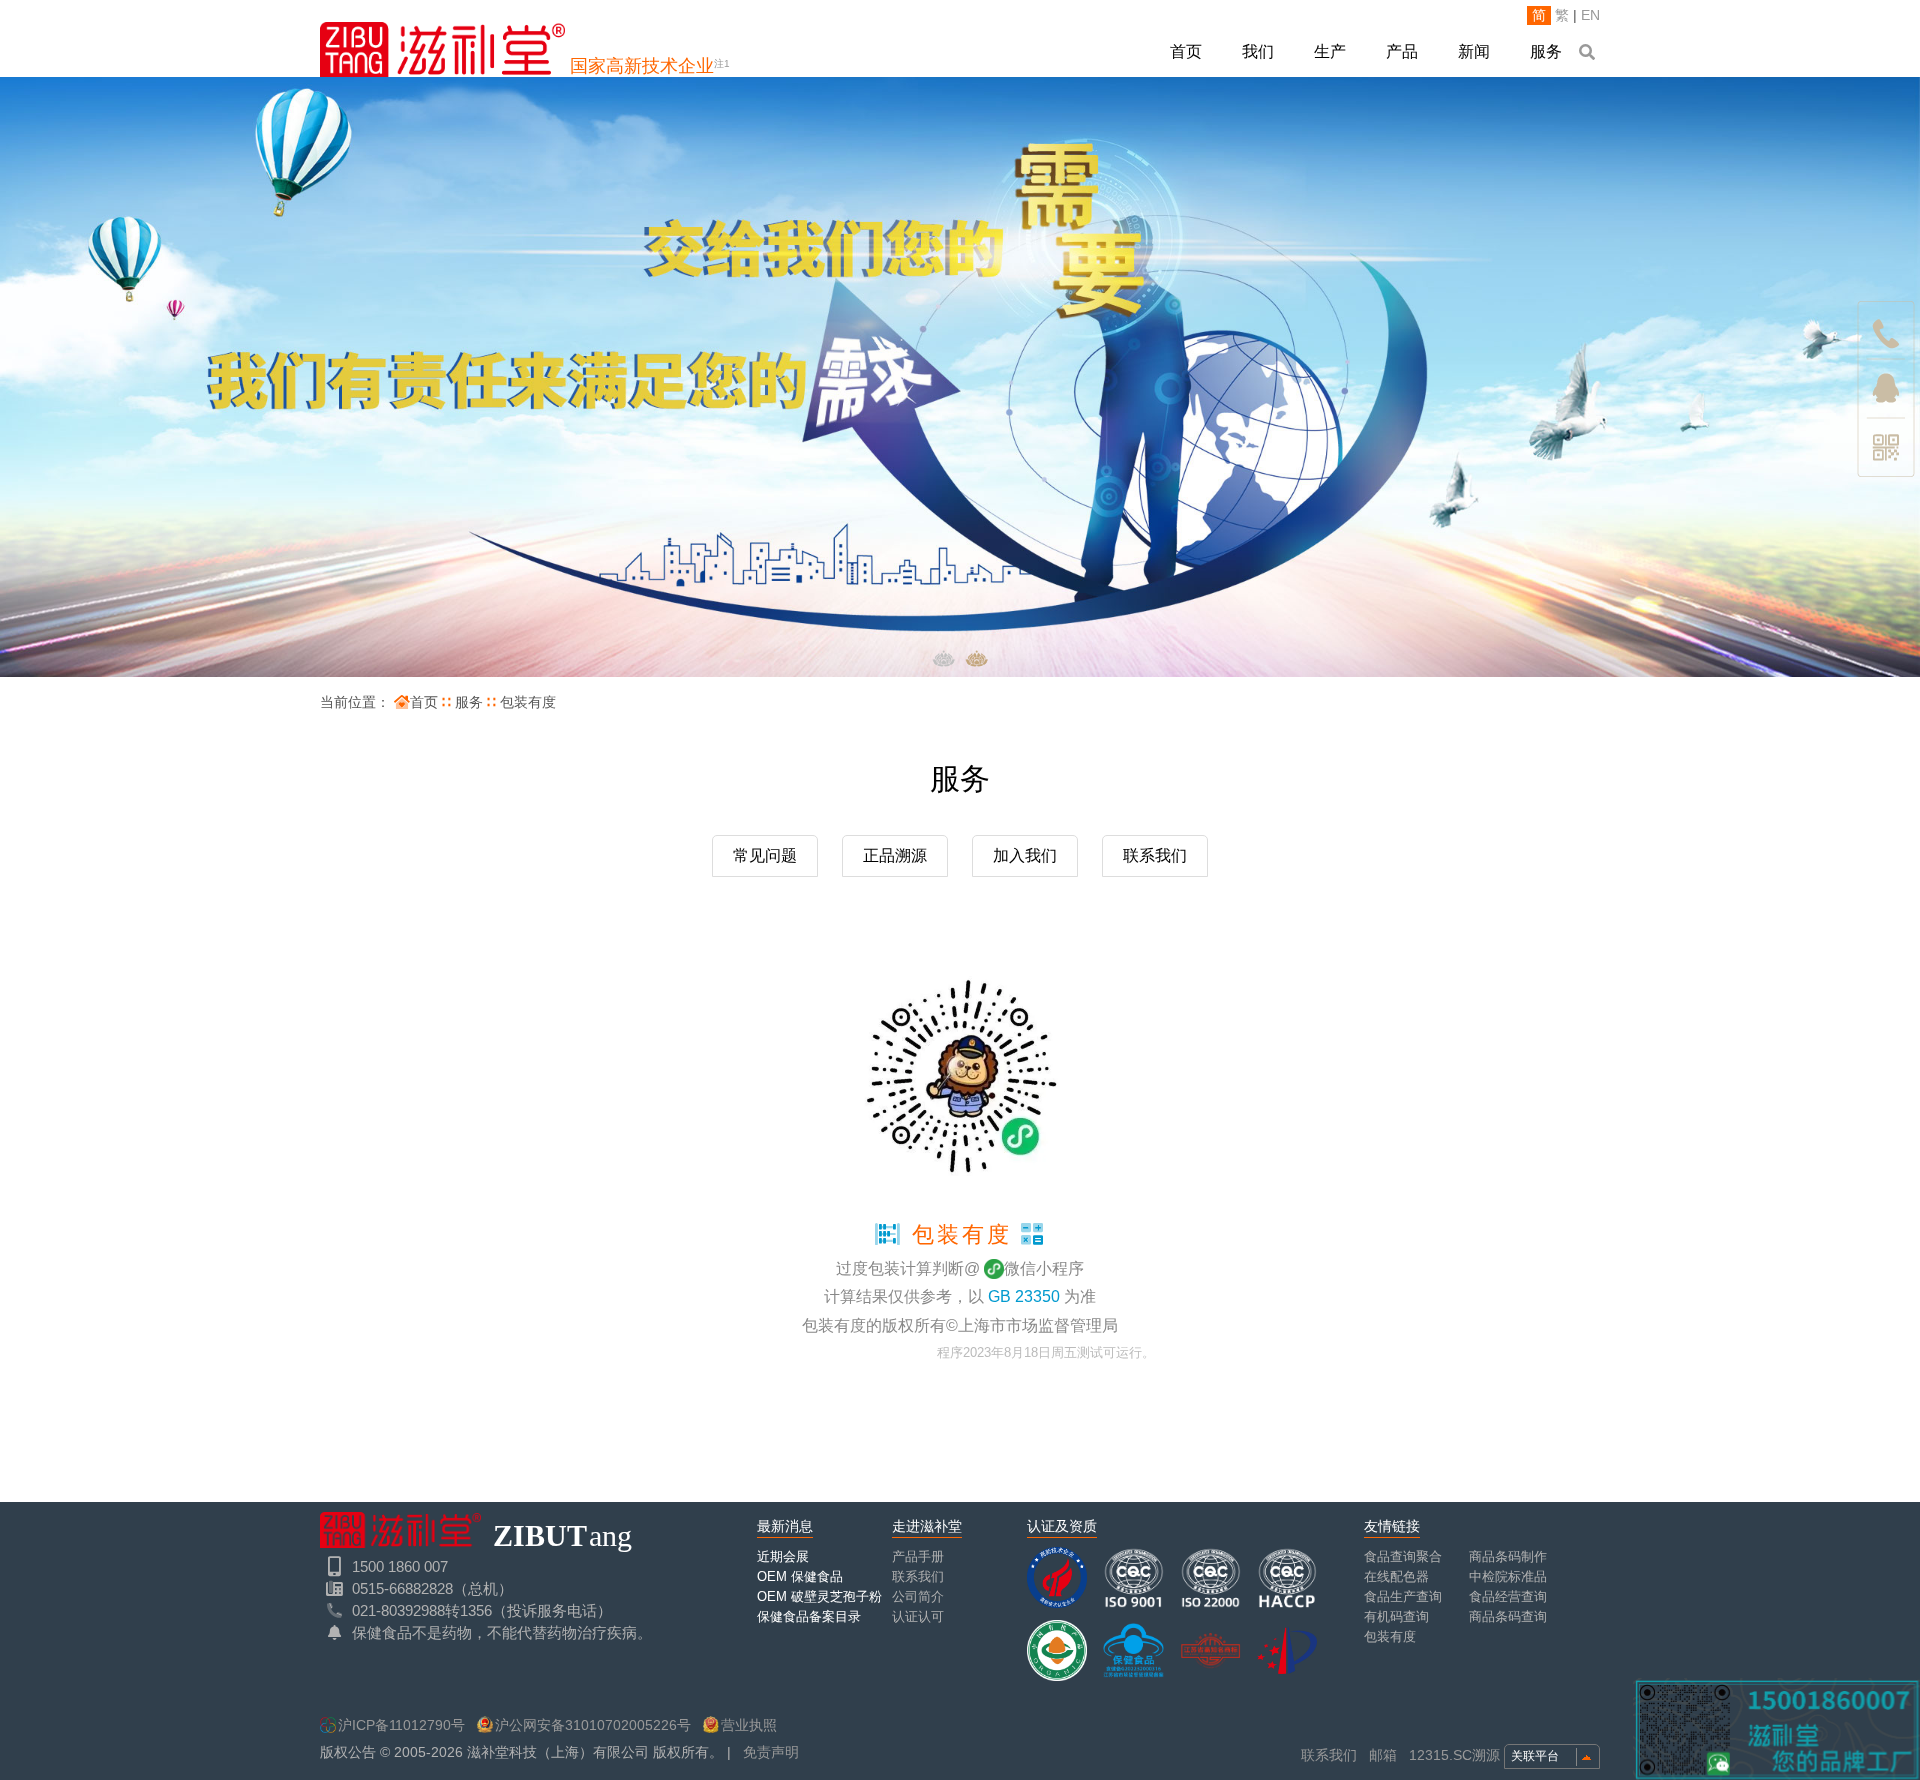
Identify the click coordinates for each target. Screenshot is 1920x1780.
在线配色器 (1396, 1576)
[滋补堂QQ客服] (1886, 388)
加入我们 (1025, 855)
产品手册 (918, 1556)
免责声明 (771, 1752)
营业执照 (749, 1725)
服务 (1546, 51)
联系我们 (1155, 855)
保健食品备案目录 (809, 1616)
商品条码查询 (1508, 1616)
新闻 (1474, 51)
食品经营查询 (1508, 1596)
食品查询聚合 (1403, 1556)
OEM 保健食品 (800, 1576)
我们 (1258, 51)
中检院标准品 (1508, 1576)
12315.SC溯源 (1454, 1755)
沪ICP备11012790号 (401, 1725)
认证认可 (918, 1616)
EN (1590, 15)
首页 (1186, 51)
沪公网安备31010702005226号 (593, 1725)
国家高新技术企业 (650, 66)
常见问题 (765, 855)
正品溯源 (895, 855)
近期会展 (783, 1556)
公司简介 (918, 1596)
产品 (1402, 51)
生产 (1330, 51)
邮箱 (1383, 1755)
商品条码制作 (1508, 1556)
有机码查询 (1396, 1616)
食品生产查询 (1403, 1596)
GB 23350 (1024, 1296)
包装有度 (528, 702)
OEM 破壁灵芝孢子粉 (819, 1596)
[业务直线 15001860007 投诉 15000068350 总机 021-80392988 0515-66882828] (1886, 329)
